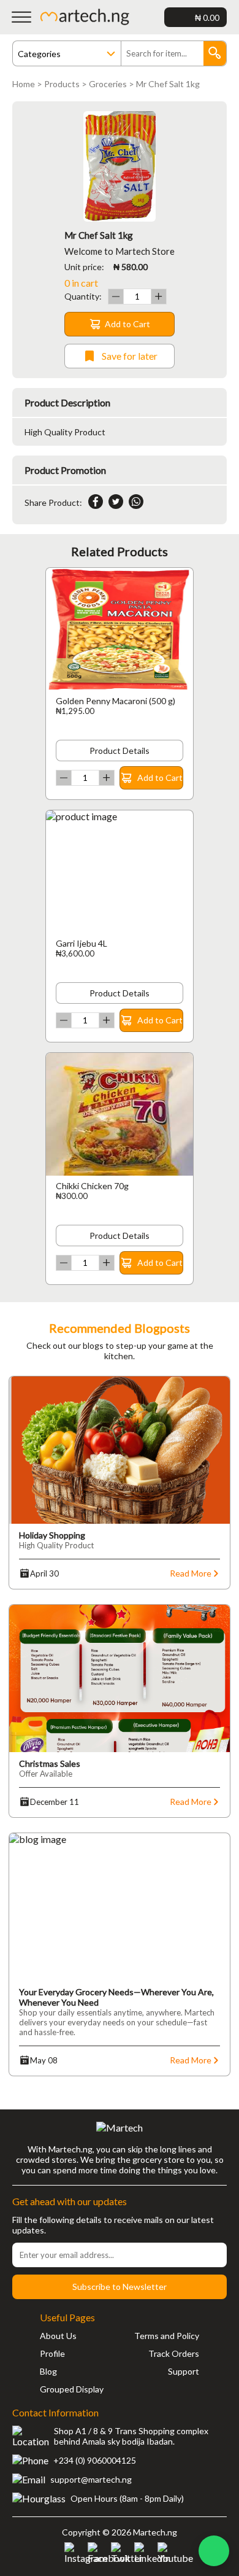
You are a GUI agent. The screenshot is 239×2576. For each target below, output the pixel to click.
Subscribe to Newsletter (120, 2287)
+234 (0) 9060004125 (95, 2460)
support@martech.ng (91, 2479)
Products (62, 84)
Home (24, 84)
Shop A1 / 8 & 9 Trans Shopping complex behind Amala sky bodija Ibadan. (131, 2436)
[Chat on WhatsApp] (214, 2551)
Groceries (108, 84)
